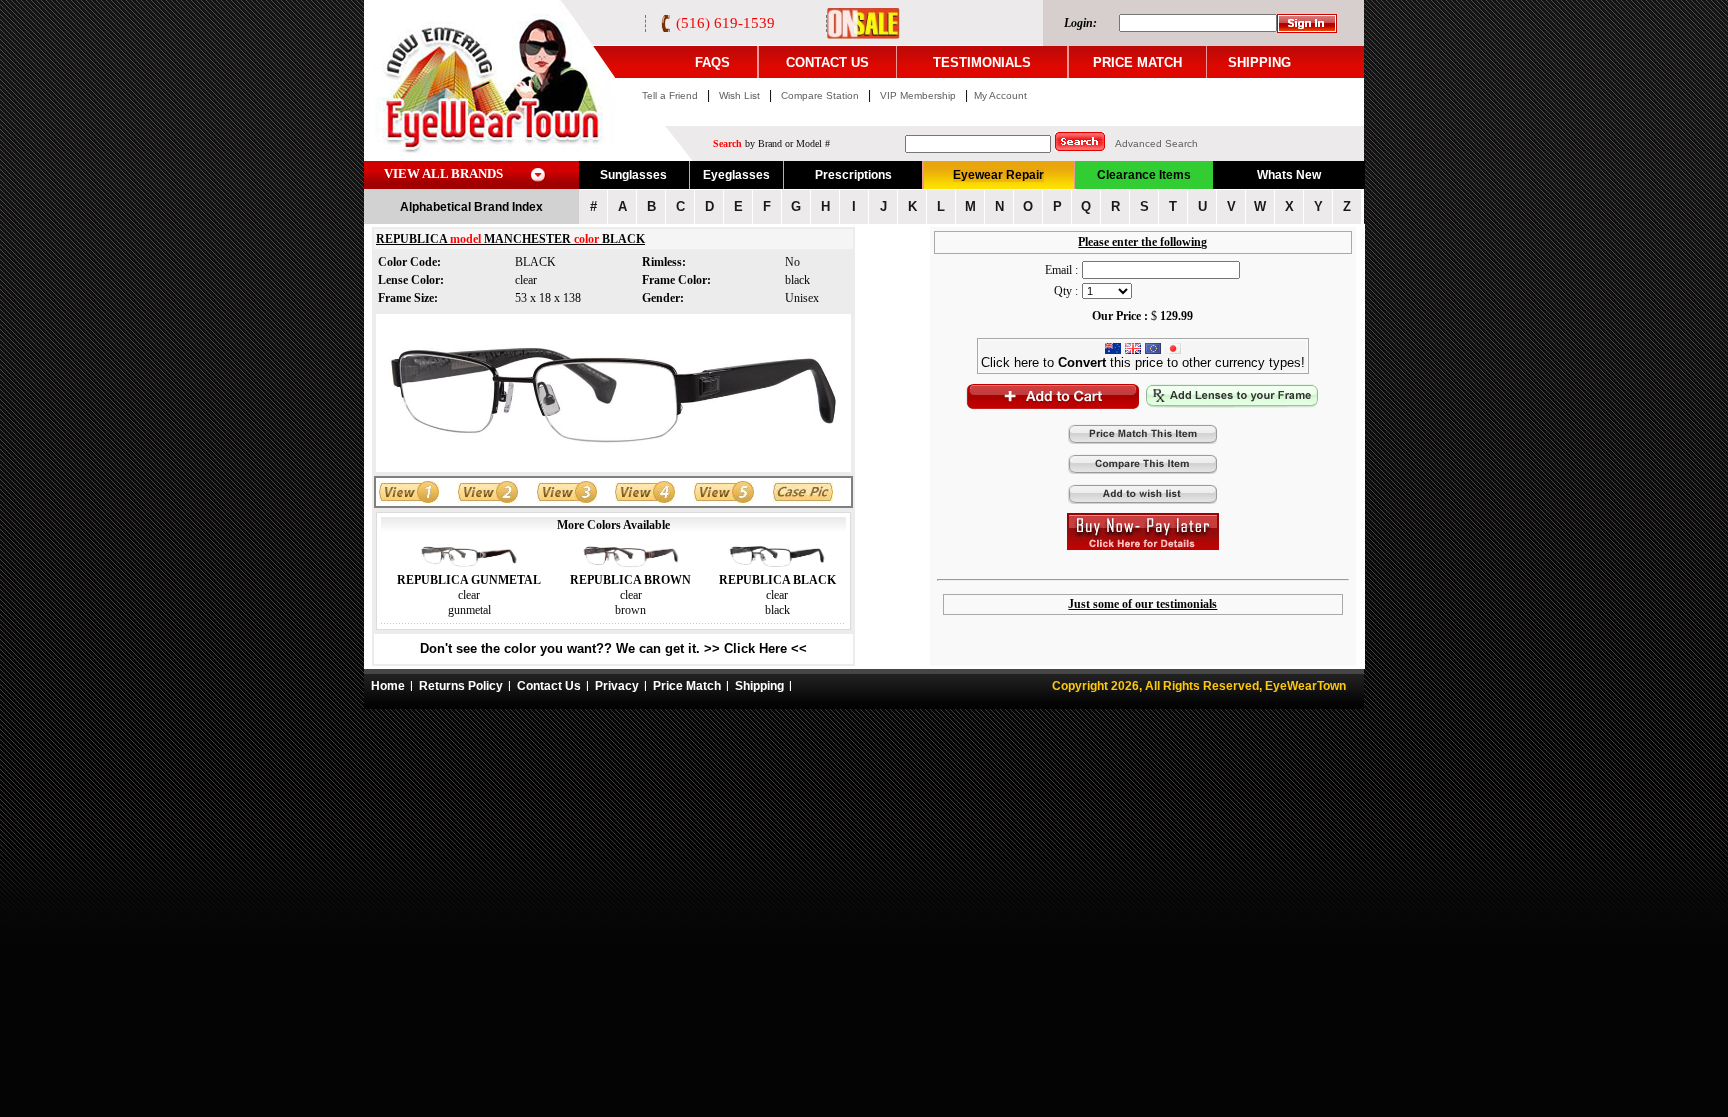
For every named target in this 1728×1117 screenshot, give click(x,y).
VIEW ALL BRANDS (443, 173)
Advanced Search (1156, 143)
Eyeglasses (736, 175)
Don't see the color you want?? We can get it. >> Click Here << (613, 648)
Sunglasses (633, 175)
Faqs (712, 62)
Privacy (617, 686)
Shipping (759, 686)
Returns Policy (461, 686)
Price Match (687, 686)
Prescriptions (853, 175)
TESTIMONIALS (982, 62)
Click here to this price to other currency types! (1143, 362)
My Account (1000, 95)
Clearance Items (1144, 175)
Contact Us (549, 686)
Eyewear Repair (998, 175)
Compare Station (821, 95)
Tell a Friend (670, 95)
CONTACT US (827, 62)
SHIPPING (1259, 62)
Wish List (741, 95)
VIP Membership (918, 95)
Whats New (1289, 175)
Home (388, 686)
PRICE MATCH (1137, 62)
